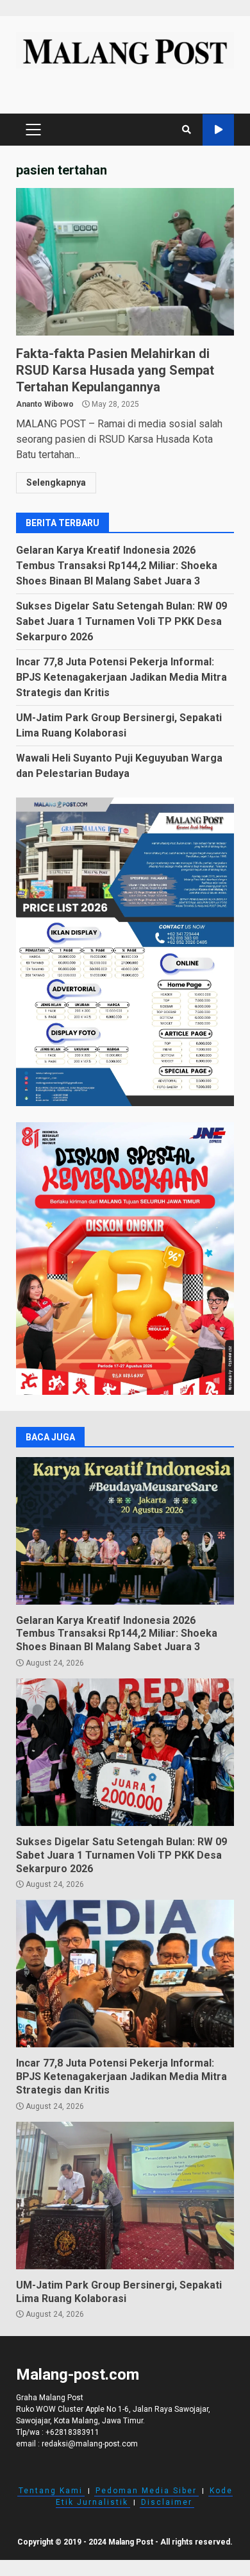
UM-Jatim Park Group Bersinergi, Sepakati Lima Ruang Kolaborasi (125, 2196)
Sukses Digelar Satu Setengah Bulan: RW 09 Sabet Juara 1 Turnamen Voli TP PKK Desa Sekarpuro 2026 (121, 621)
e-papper (218, 130)
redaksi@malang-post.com (90, 2444)
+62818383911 (72, 2432)
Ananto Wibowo (45, 404)
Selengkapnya (56, 482)
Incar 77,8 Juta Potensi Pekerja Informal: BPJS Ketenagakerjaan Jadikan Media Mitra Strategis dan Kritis (121, 677)
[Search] (187, 130)
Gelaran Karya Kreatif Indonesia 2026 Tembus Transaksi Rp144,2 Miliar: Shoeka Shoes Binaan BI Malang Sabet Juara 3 (117, 566)
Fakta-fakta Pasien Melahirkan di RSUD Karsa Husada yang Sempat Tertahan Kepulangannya (125, 262)
